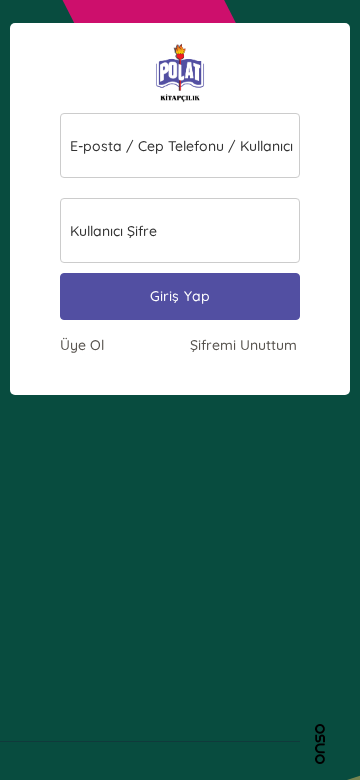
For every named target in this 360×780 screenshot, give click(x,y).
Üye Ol (82, 345)
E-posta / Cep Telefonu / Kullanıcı (181, 146)
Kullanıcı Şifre (113, 231)
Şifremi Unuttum (243, 345)
